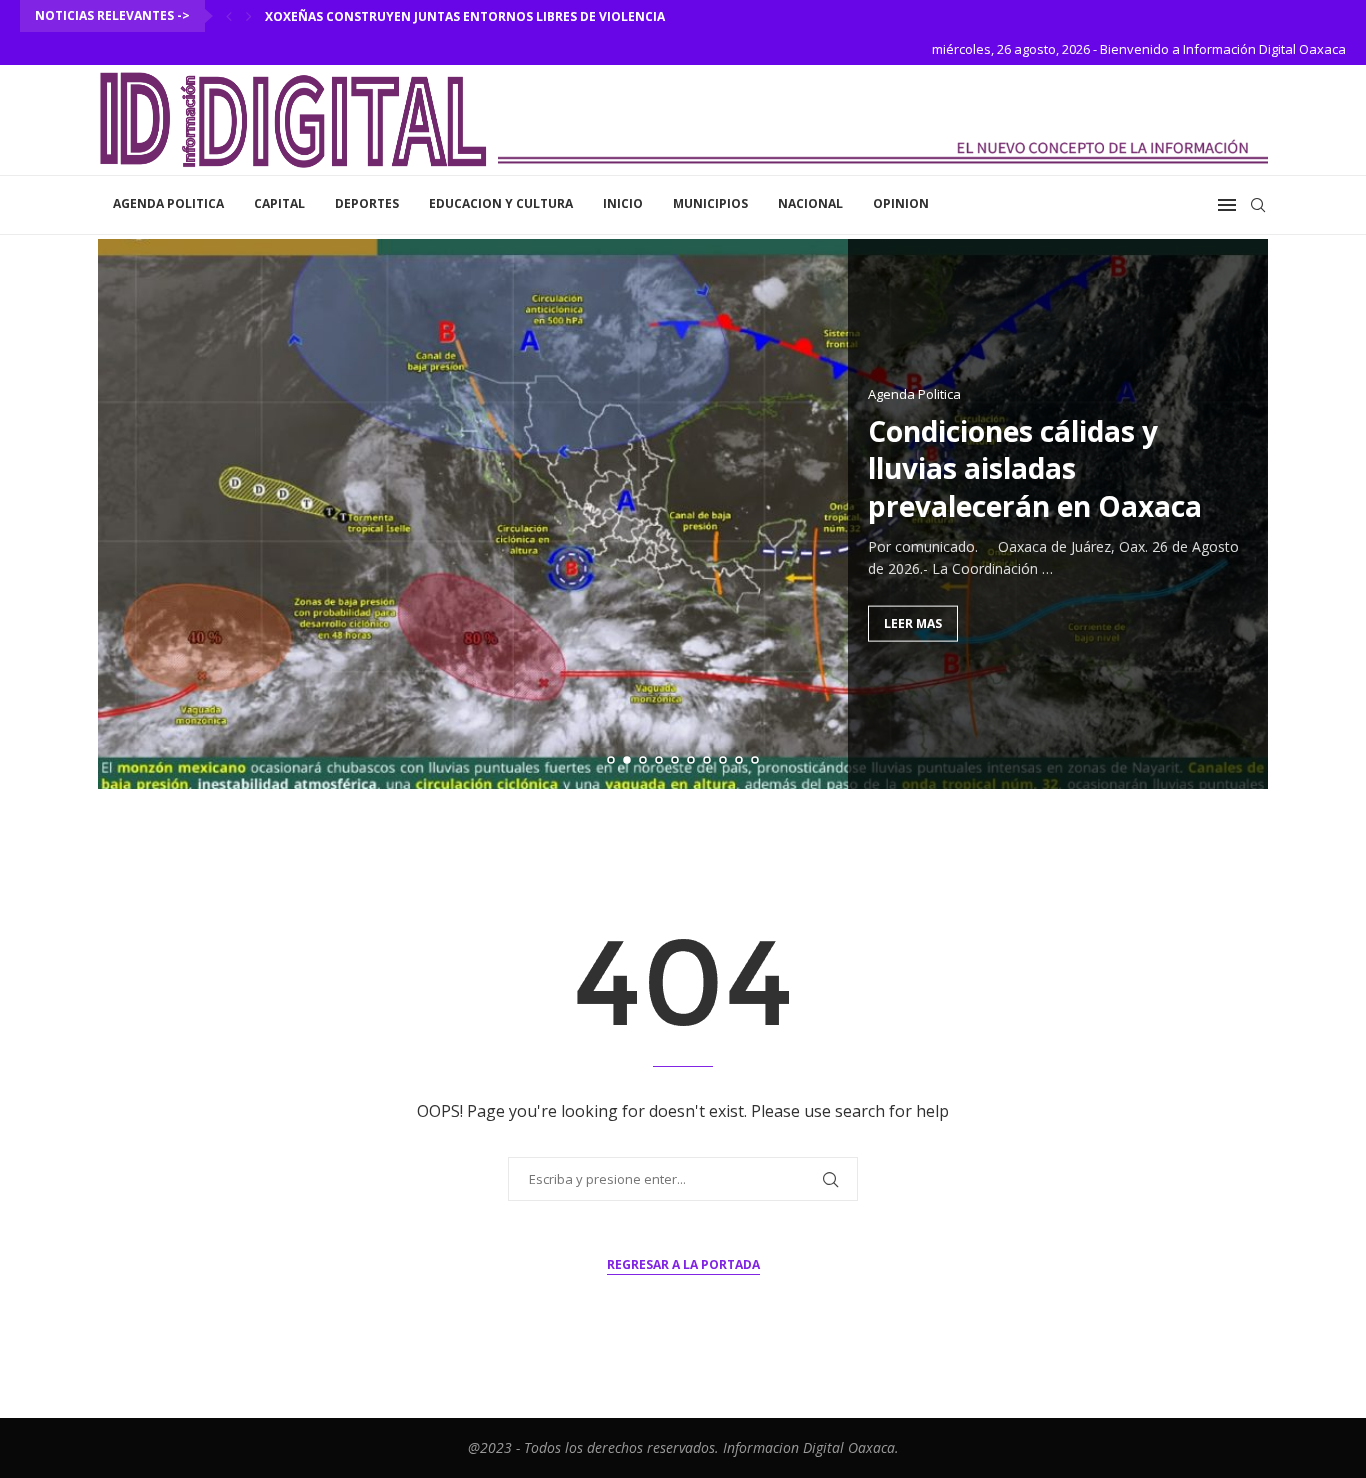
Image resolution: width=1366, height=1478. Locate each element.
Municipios (710, 203)
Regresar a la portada (683, 1264)
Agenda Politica (168, 203)
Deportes (367, 203)
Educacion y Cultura (501, 203)
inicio (623, 203)
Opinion (901, 203)
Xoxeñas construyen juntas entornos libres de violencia (465, 16)
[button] (229, 16)
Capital (279, 203)
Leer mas (913, 622)
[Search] (1258, 205)
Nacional (810, 203)
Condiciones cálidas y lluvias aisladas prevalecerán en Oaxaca (1035, 468)
